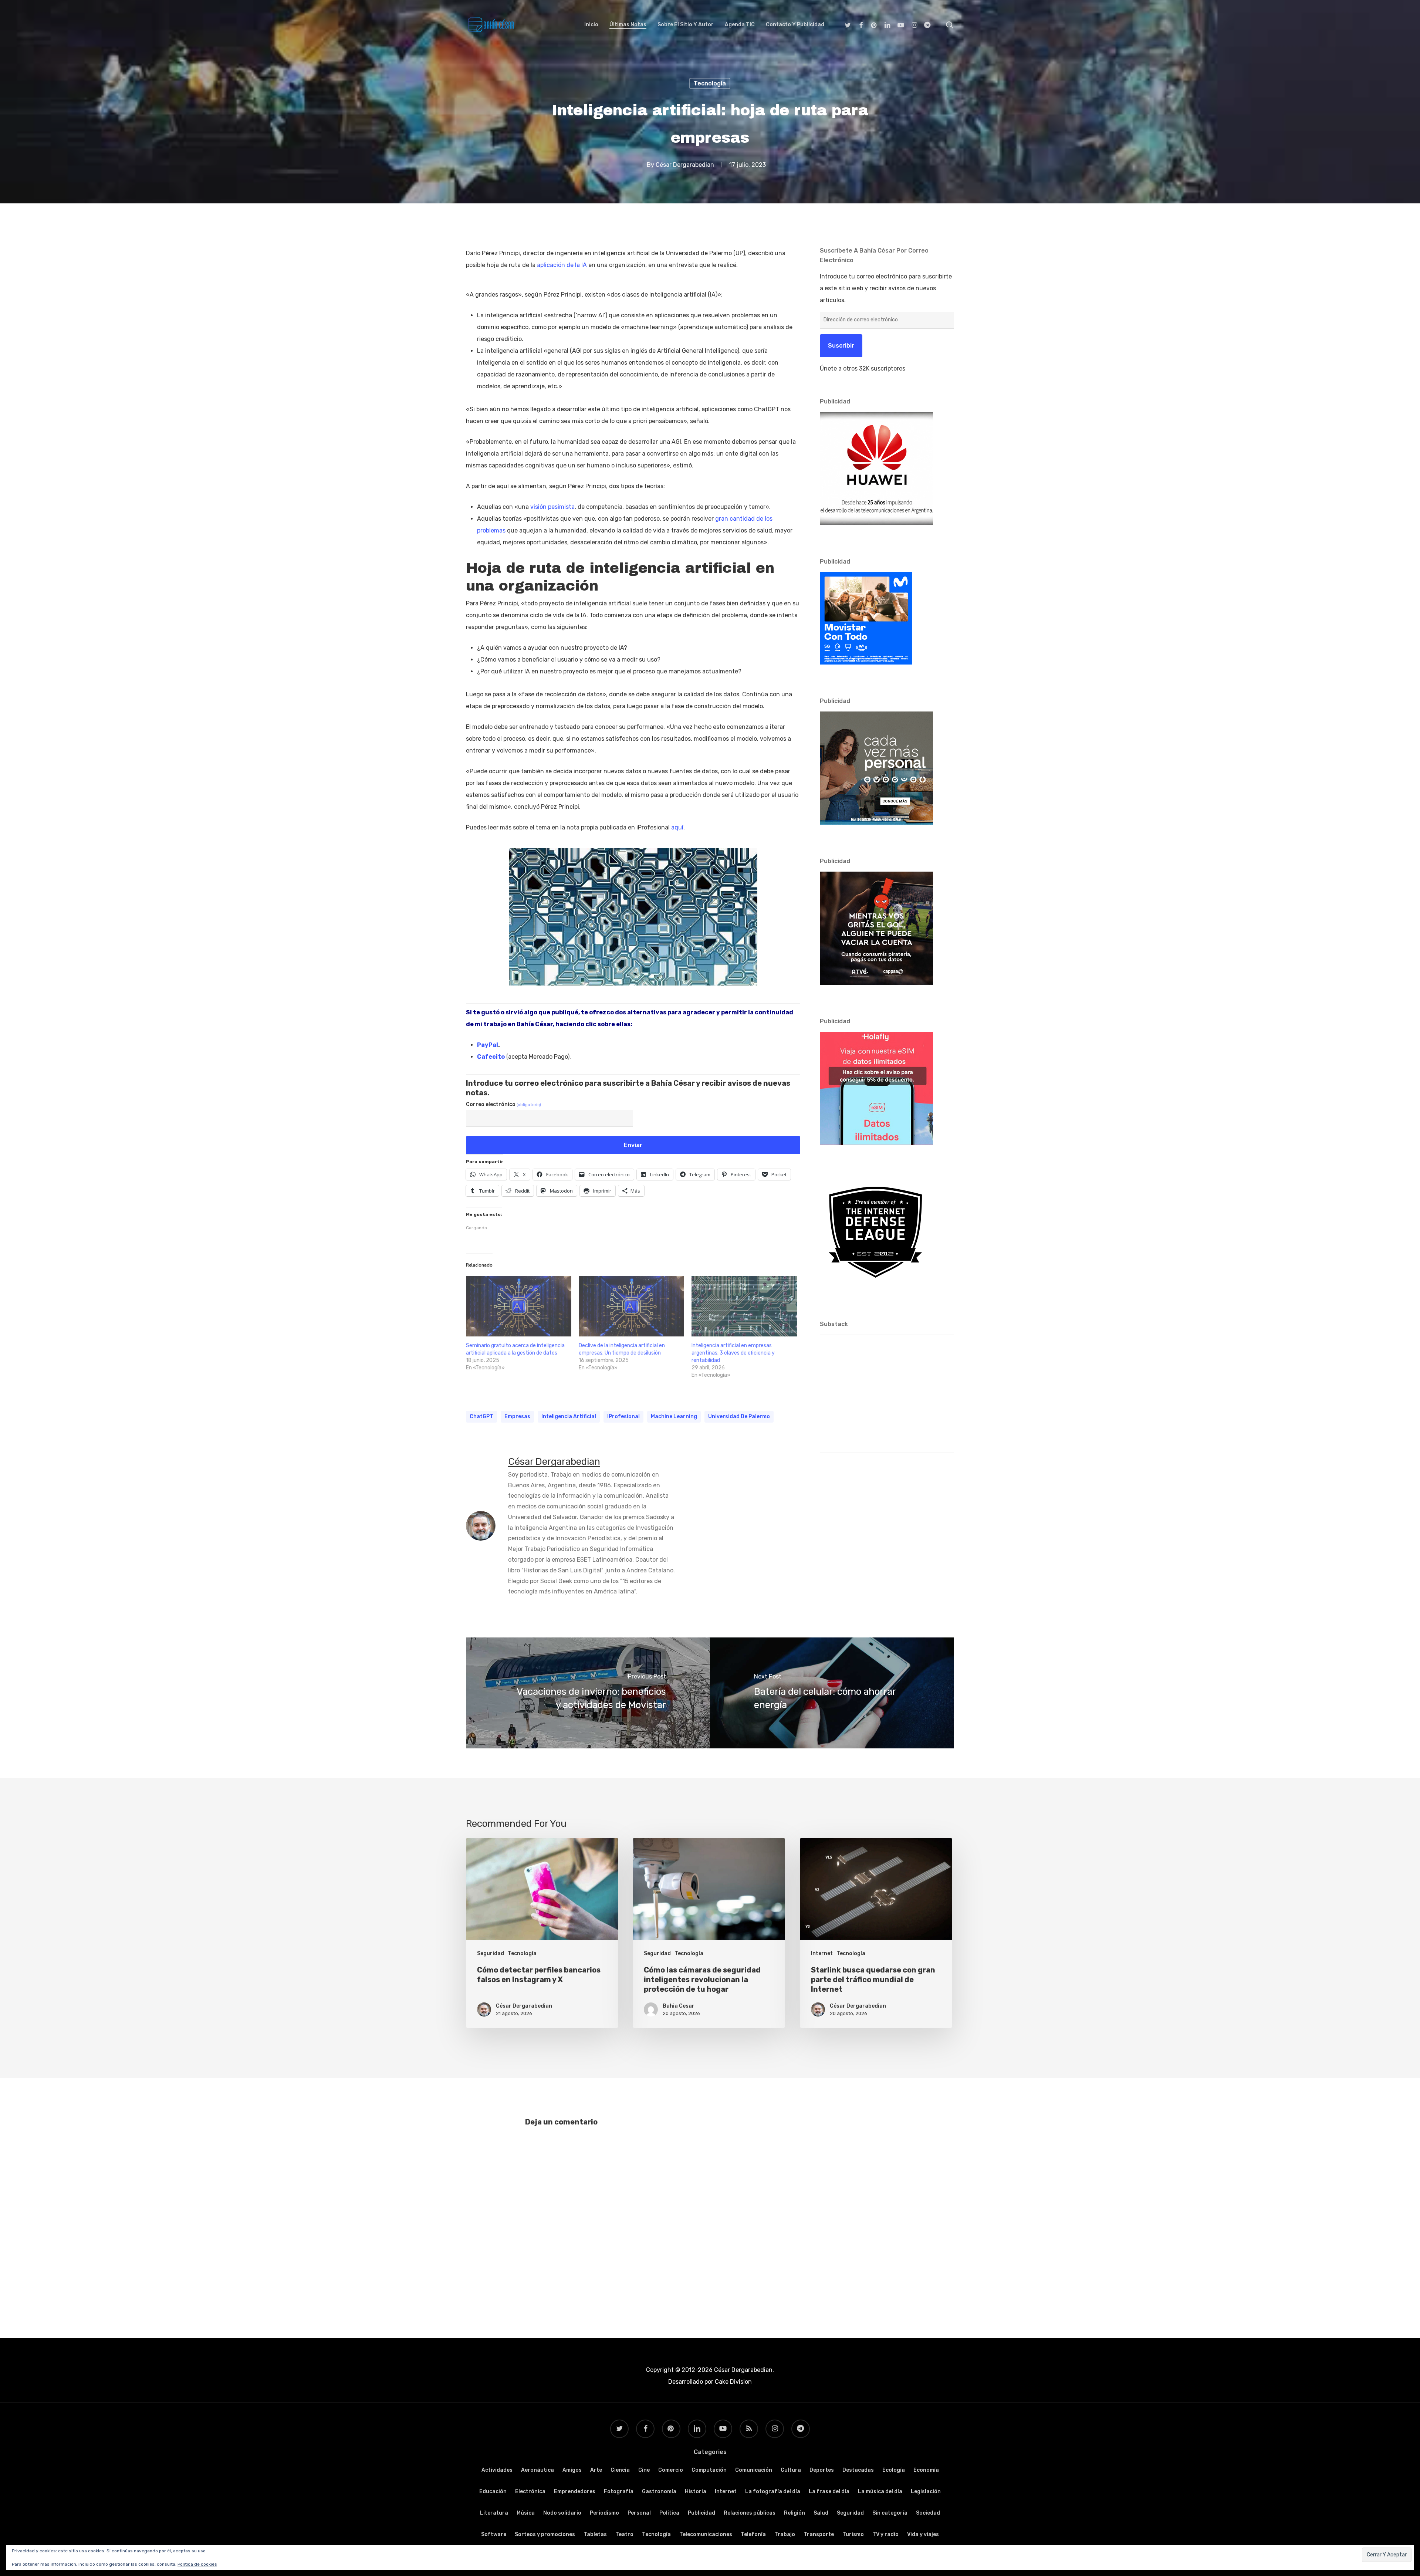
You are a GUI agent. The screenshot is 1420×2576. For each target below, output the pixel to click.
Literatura (494, 2513)
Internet (822, 1953)
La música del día (880, 2492)
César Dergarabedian (685, 165)
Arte (596, 2470)
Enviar (633, 1145)
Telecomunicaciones (706, 2534)
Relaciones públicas (750, 2513)
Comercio (671, 2470)
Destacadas (858, 2470)
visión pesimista (552, 507)
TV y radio (885, 2534)
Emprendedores (575, 2492)
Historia (696, 2492)
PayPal (488, 1045)
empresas (517, 1417)
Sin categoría (890, 2513)
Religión (794, 2513)
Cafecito (491, 1057)
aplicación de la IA (562, 265)
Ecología (894, 2470)
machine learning (674, 1417)
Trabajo (785, 2534)
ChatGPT (481, 1417)
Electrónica (530, 2492)
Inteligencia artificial (569, 1417)
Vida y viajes (923, 2534)
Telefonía (753, 2534)
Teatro (624, 2534)
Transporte (819, 2534)
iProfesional (623, 1417)
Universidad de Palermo (739, 1417)
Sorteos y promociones (545, 2534)
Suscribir (841, 346)
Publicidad (701, 2513)
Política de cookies (197, 2564)
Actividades (497, 2470)
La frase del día (829, 2492)
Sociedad (928, 2513)
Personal (639, 2513)
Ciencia (620, 2470)
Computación (709, 2470)
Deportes (822, 2470)
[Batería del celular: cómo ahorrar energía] (832, 1693)
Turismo (853, 2534)
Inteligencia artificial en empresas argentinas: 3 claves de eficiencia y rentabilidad (733, 1353)
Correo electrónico (503, 1104)
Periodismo (604, 2513)
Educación (493, 2492)
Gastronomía (659, 2492)
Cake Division (733, 2382)
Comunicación (754, 2470)
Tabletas (595, 2534)
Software (494, 2534)
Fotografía (619, 2492)
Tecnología (710, 83)
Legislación (926, 2492)
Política (669, 2513)
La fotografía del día (773, 2492)
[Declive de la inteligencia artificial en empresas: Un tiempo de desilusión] (631, 1306)
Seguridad (491, 1953)
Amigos (572, 2470)
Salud (821, 2513)
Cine (644, 2470)
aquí (677, 827)
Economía (926, 2470)
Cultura (791, 2470)
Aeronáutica (537, 2470)
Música (526, 2513)
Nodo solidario (562, 2513)
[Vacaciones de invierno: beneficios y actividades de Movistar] (588, 1693)
